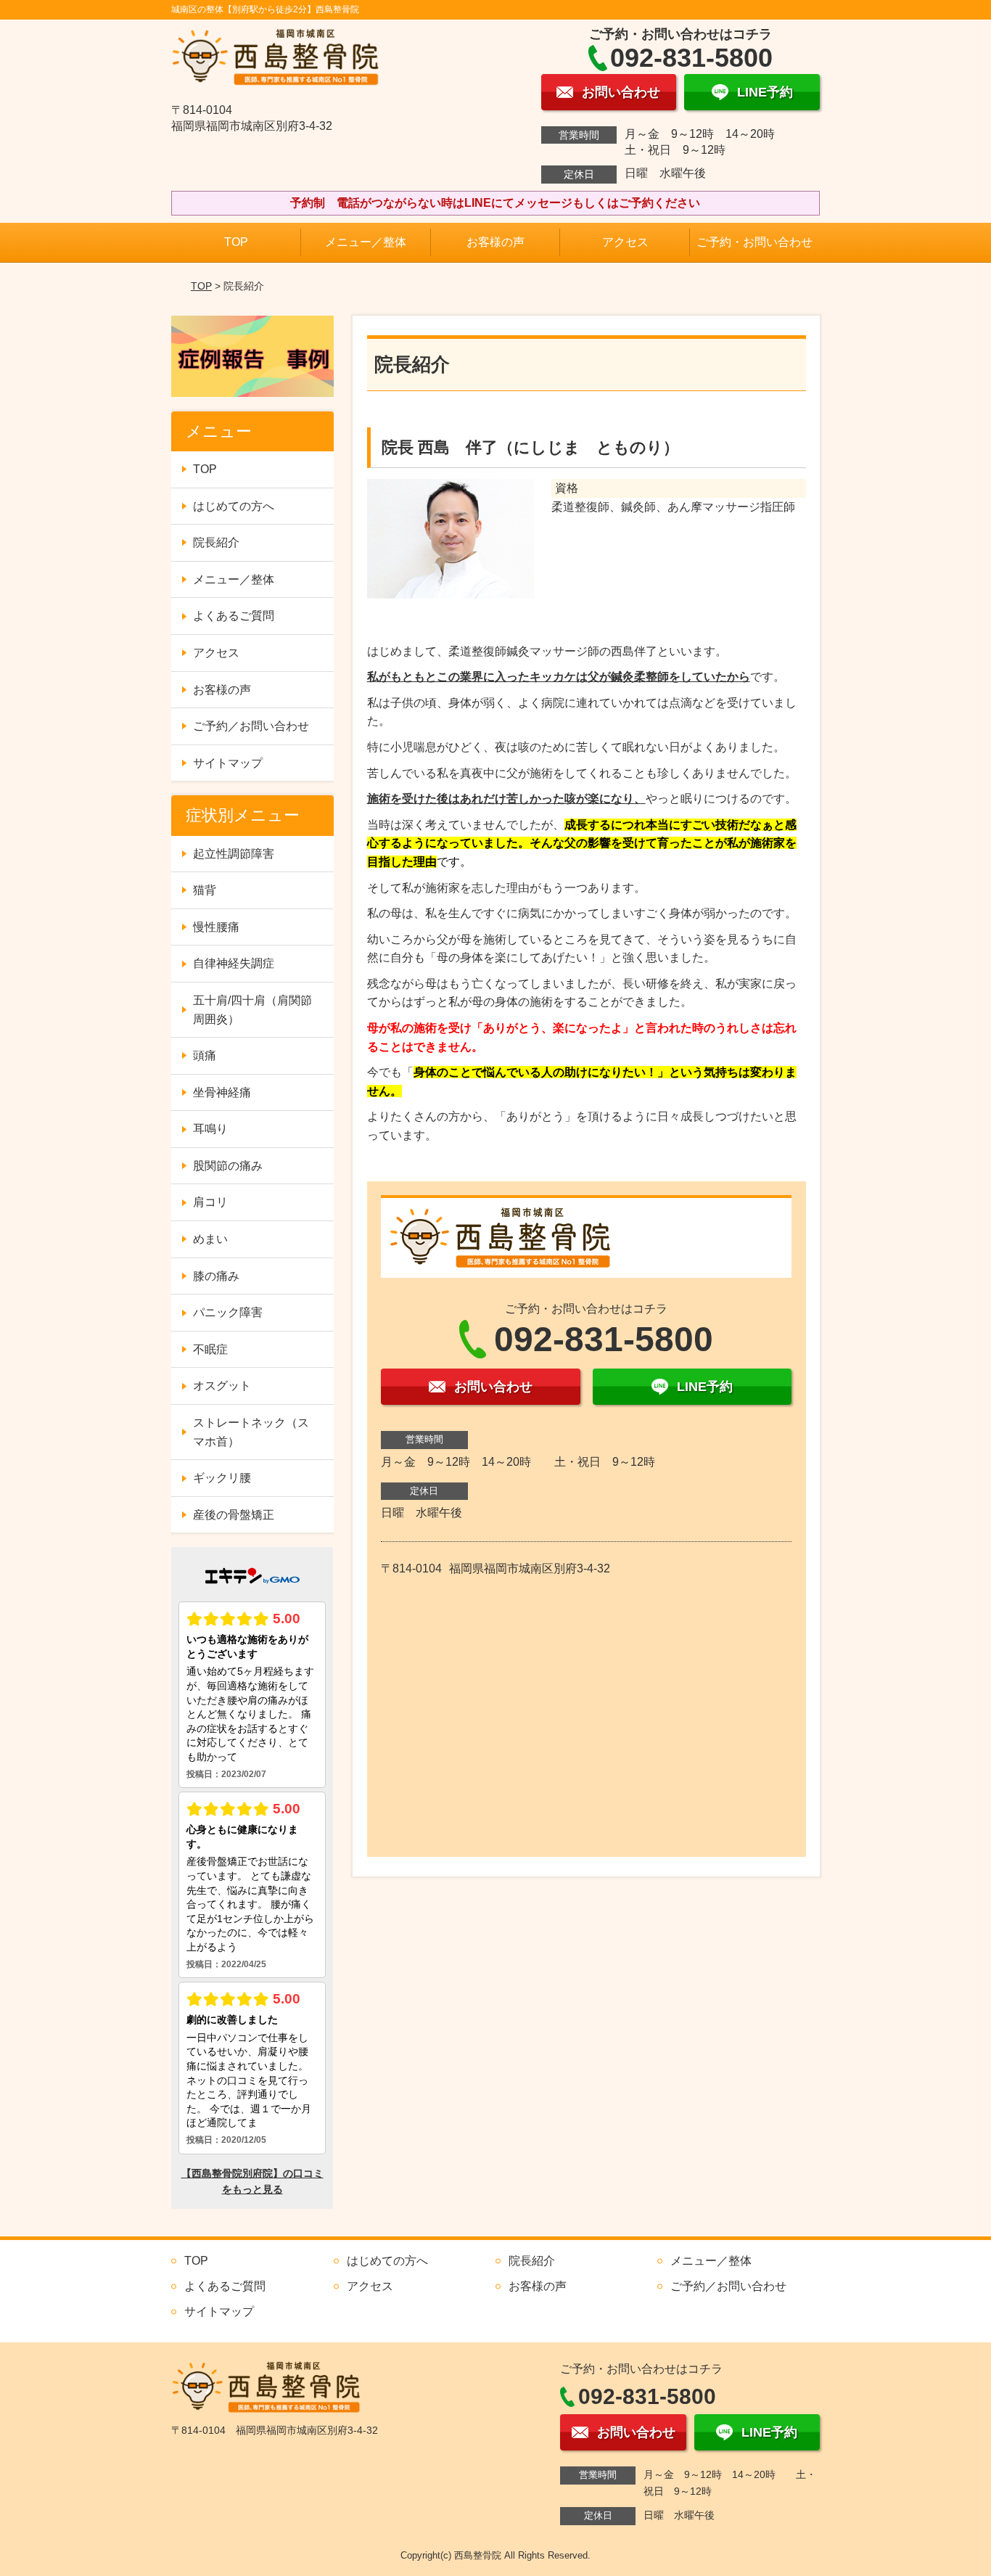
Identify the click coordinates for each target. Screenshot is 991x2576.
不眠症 (210, 1349)
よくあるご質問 (234, 616)
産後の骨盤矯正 (234, 1515)
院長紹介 (216, 542)
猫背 (205, 890)
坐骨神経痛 (222, 1092)
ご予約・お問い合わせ (754, 242)
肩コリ (210, 1202)
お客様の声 (495, 242)
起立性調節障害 (234, 854)
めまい (210, 1239)
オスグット (222, 1386)
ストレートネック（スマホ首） (251, 1432)
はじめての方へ (234, 506)
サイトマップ (228, 763)
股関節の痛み (228, 1166)
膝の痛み (216, 1276)
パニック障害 (228, 1312)
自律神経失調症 (234, 963)
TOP (236, 242)
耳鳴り (210, 1129)
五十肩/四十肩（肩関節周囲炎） (252, 1010)
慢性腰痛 (216, 927)
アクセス (625, 242)
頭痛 (205, 1055)
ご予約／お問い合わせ (251, 726)
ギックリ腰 (222, 1478)
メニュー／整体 (366, 242)
